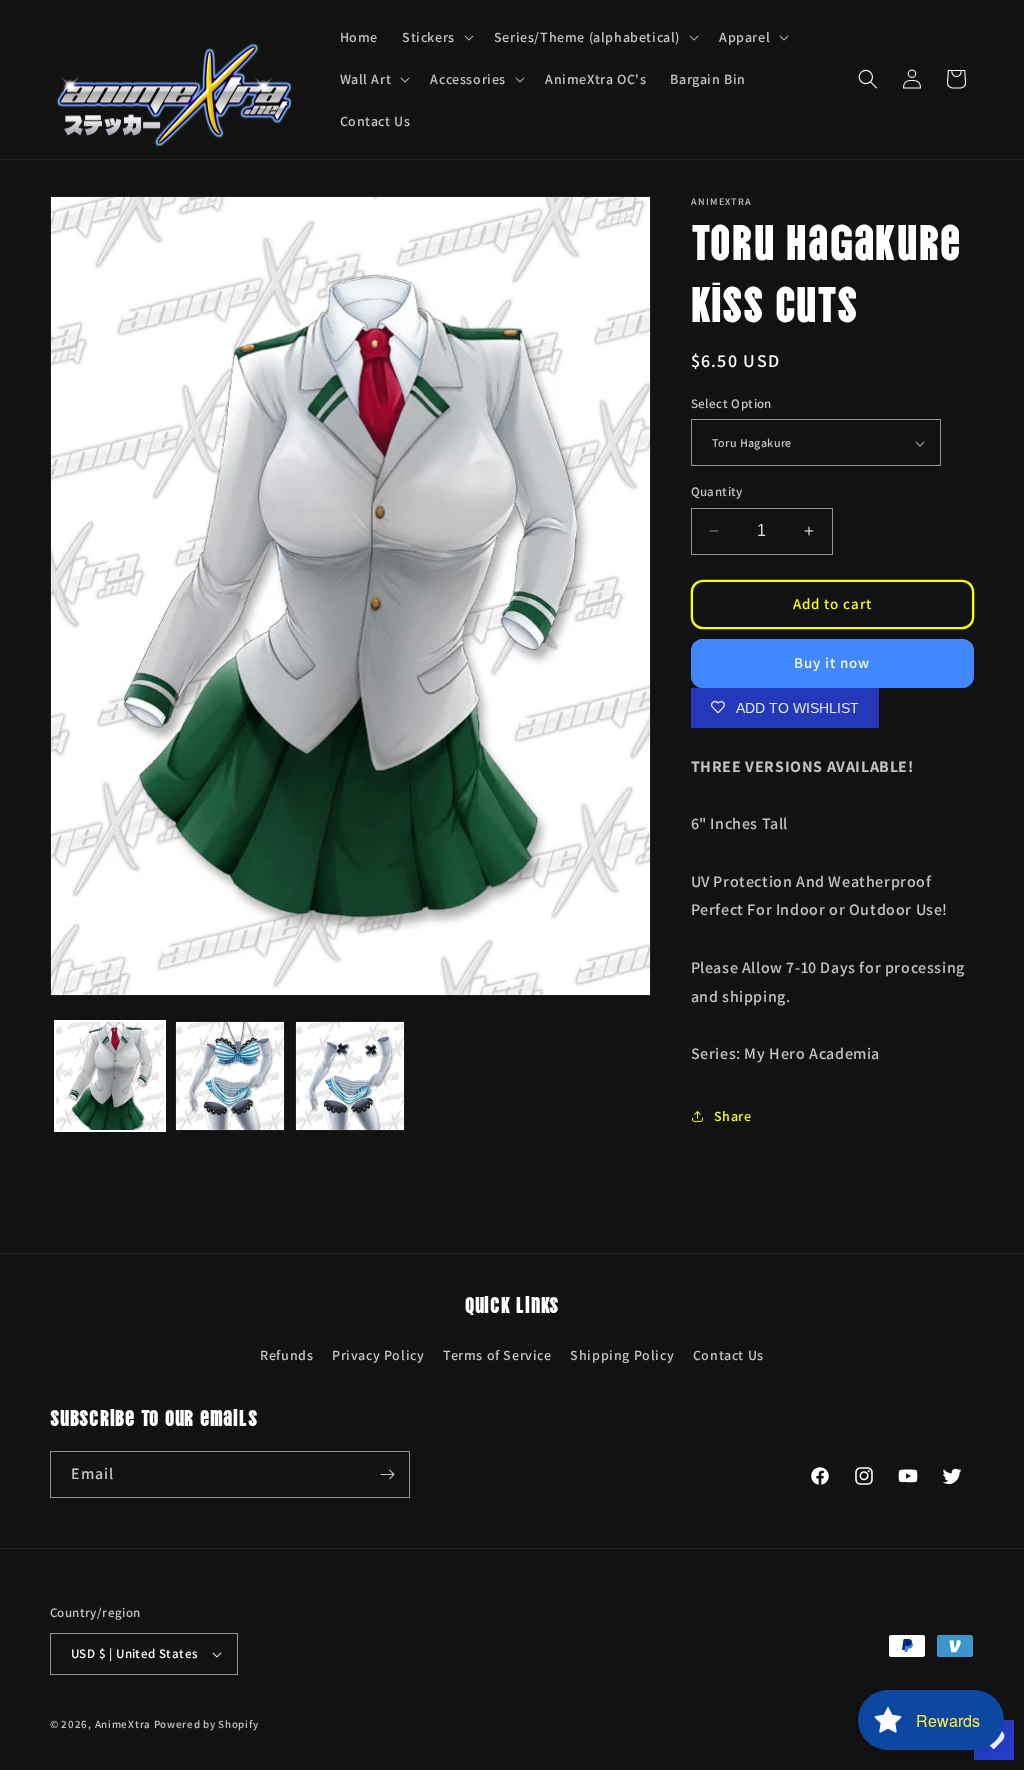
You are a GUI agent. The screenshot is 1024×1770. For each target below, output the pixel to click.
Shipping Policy (622, 1355)
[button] (436, 37)
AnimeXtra (123, 1724)
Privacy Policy (378, 1355)
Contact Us (728, 1355)
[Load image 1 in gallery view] (110, 1076)
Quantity (717, 491)
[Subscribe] (387, 1474)
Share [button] (733, 1116)
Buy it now (832, 662)
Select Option (731, 403)
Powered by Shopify (206, 1724)
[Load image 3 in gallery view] (350, 1076)
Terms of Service (497, 1355)
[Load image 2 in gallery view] (230, 1076)
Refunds (286, 1355)
